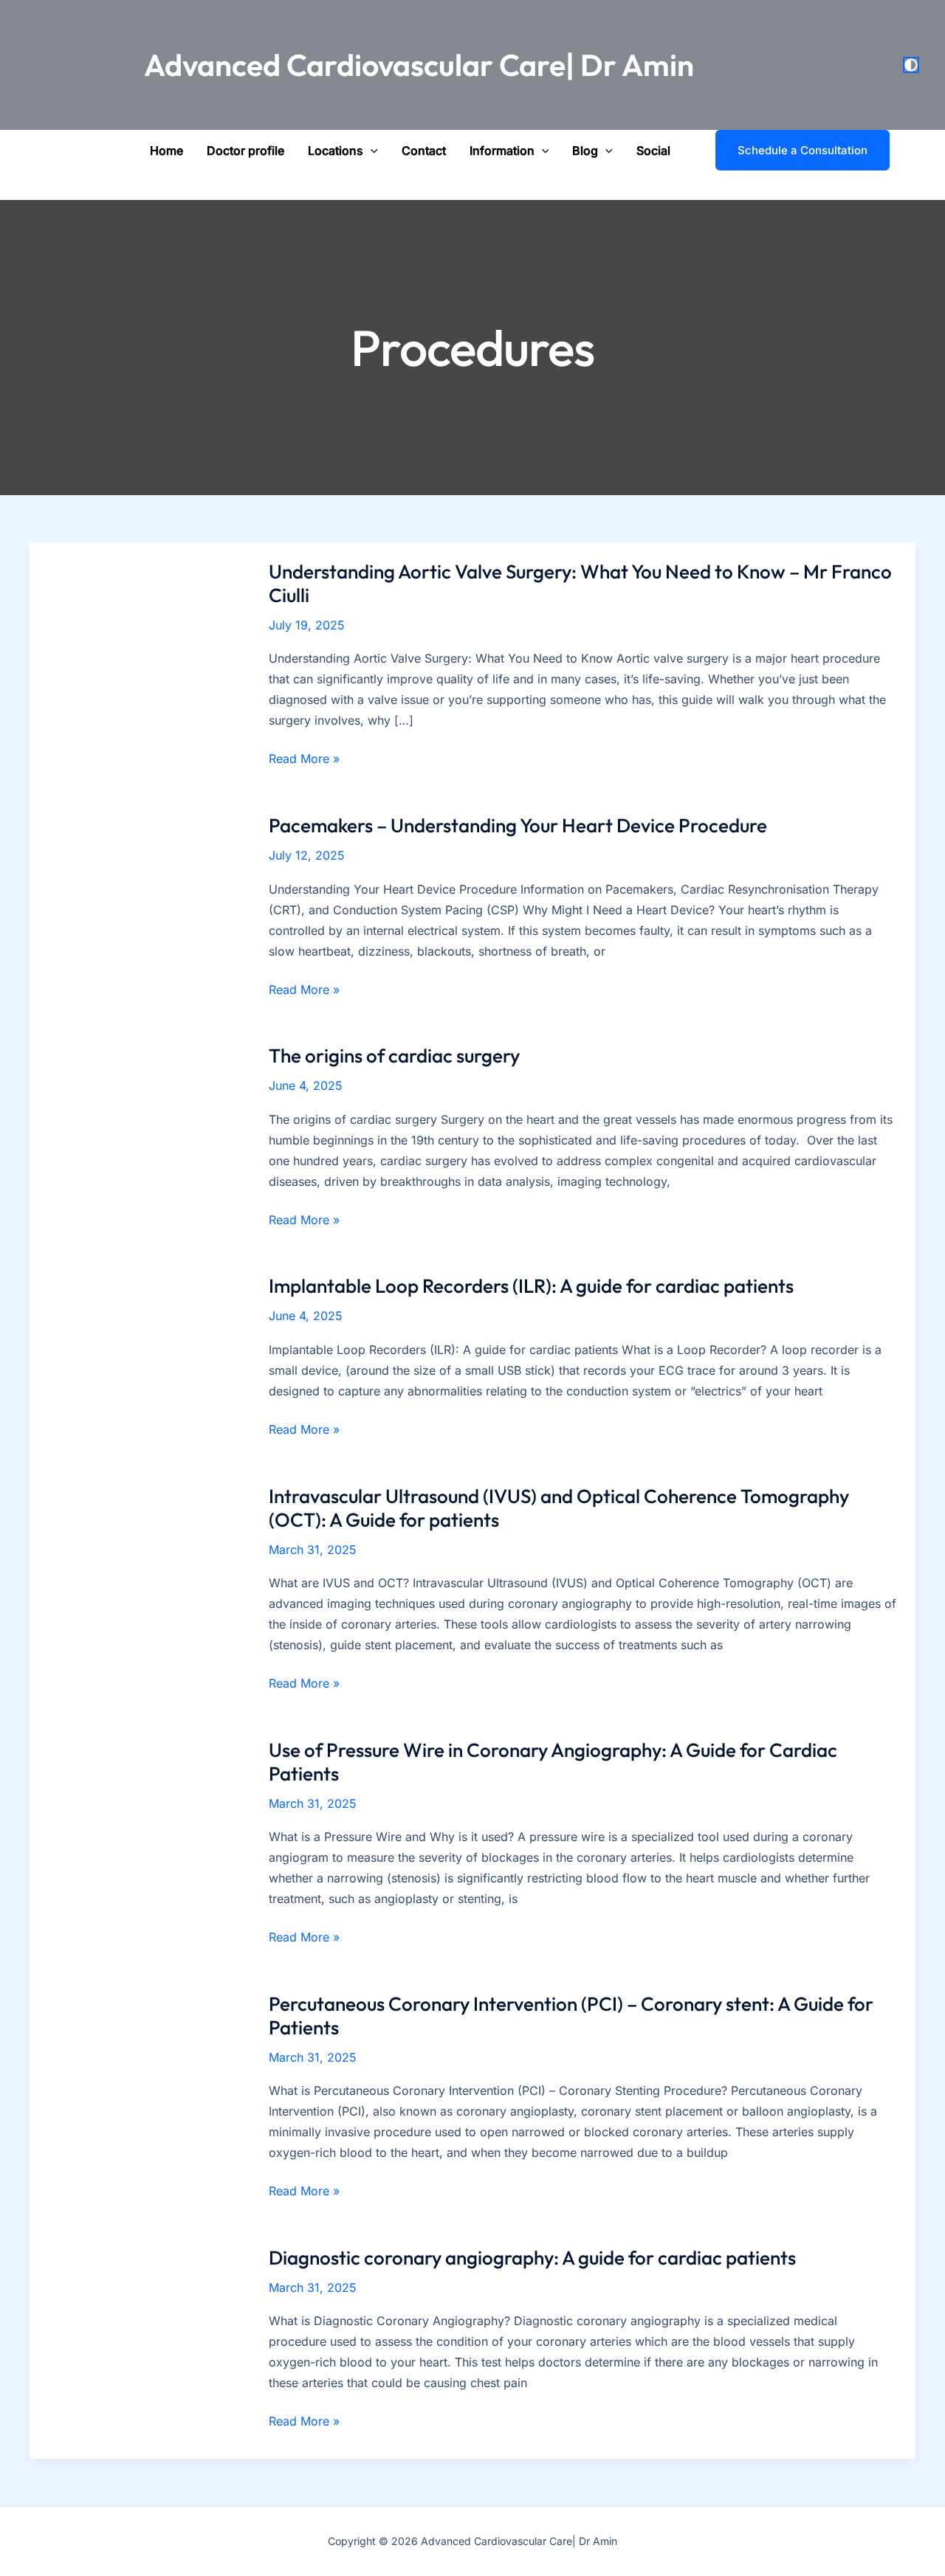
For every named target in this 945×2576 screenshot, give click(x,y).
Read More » (304, 760)
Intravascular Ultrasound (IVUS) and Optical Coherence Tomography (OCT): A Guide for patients (559, 1508)
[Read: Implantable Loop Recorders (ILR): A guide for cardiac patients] (140, 1361)
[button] (371, 151)
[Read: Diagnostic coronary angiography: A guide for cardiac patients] (140, 2342)
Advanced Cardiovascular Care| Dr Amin (419, 65)
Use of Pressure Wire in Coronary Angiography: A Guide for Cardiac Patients (553, 1762)
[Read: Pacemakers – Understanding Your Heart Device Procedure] (140, 911)
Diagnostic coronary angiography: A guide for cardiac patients (532, 2258)
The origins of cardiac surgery (394, 1056)
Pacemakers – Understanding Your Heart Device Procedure (518, 825)
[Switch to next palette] (911, 65)
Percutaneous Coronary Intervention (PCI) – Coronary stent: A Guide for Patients (571, 2016)
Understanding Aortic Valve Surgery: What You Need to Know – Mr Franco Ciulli (580, 583)
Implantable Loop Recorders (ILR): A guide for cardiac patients (531, 1286)
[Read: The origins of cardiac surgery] (140, 1141)
